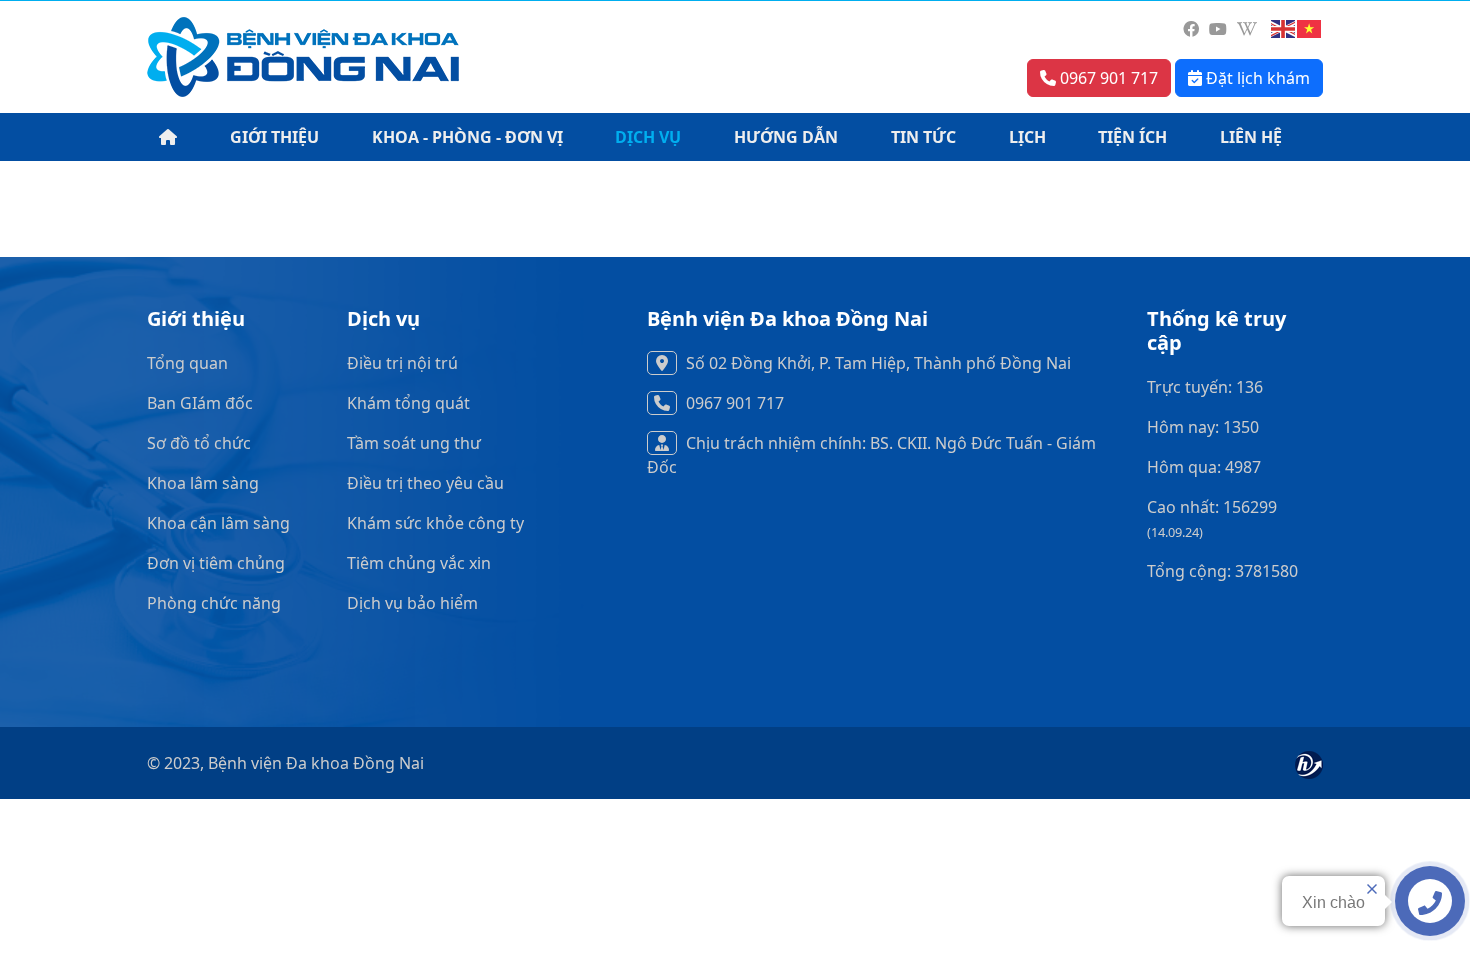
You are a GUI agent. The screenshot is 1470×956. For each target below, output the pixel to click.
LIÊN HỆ (1251, 137)
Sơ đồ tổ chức (199, 443)
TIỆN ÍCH (1132, 137)
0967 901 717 (1107, 78)
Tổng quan (187, 363)
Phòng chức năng (214, 603)
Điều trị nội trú (402, 363)
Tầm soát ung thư (414, 443)
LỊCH (1027, 137)
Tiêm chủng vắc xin (419, 563)
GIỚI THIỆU (274, 137)
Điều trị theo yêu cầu (425, 483)
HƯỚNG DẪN (786, 137)
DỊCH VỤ (648, 137)
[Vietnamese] (1310, 29)
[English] (1284, 29)
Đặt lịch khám (1256, 78)
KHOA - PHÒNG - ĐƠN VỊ (467, 137)
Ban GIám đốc (200, 403)
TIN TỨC (923, 137)
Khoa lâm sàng (203, 483)
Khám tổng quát (408, 403)
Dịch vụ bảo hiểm (412, 603)
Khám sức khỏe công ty (435, 523)
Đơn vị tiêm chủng (216, 563)
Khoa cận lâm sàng (218, 523)
